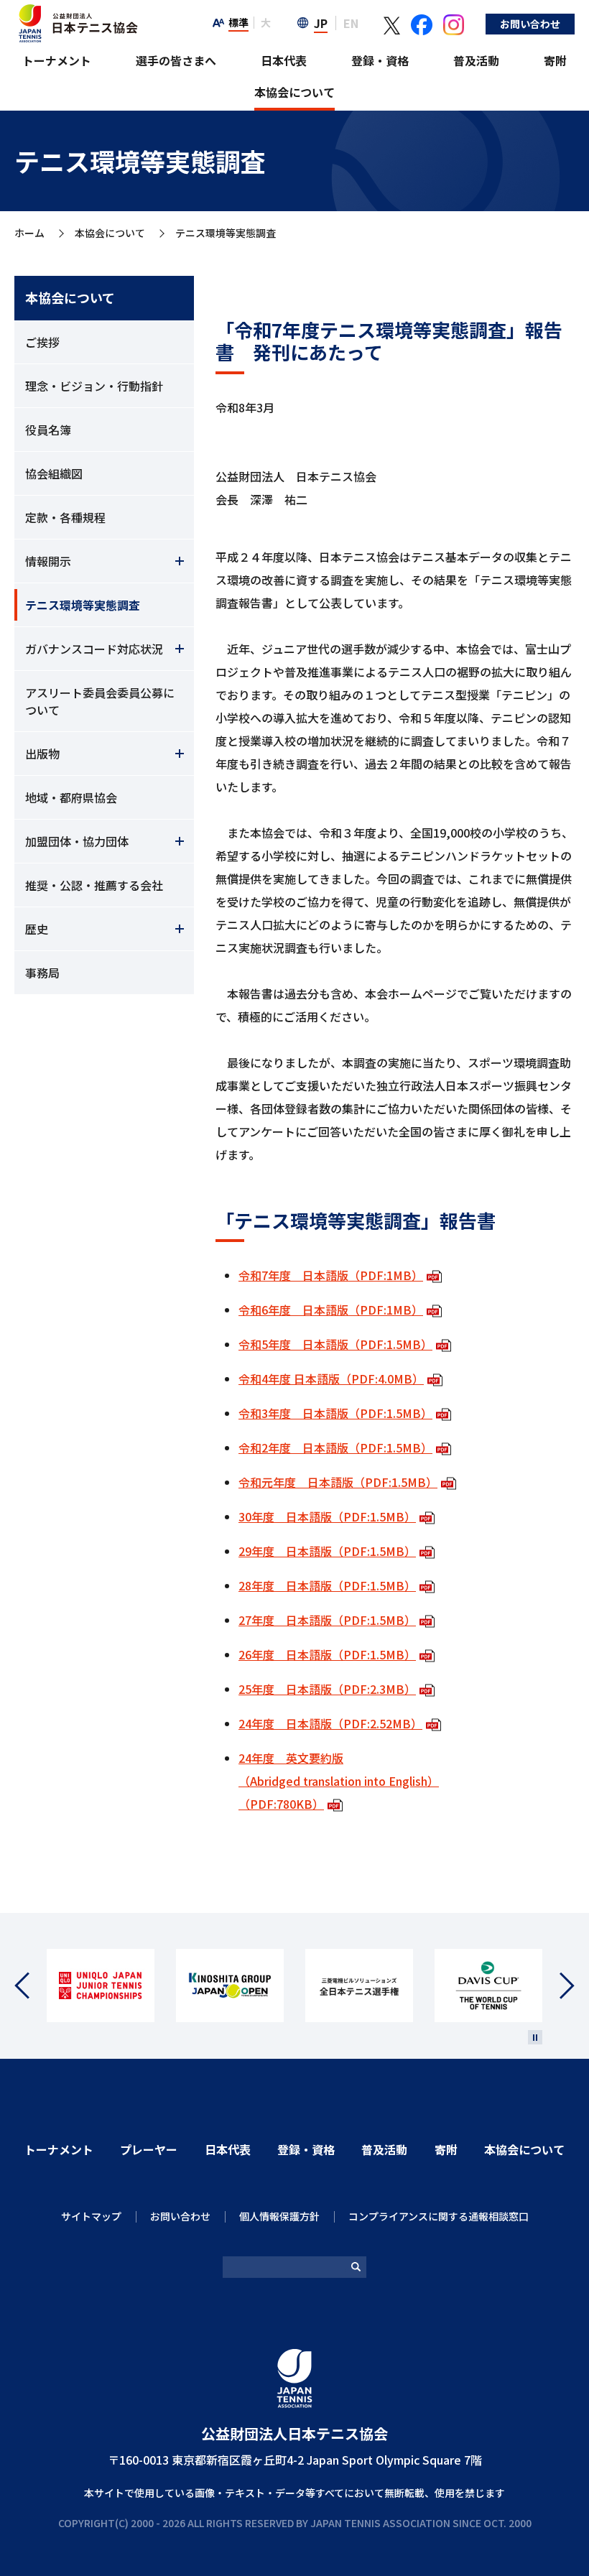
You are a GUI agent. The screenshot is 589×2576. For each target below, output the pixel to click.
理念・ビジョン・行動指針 (94, 386)
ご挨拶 (42, 342)
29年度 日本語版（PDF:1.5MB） (327, 1551)
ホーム (29, 233)
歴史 (37, 929)
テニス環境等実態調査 (83, 605)
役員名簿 (48, 430)
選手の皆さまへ (176, 60)
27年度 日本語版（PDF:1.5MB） (327, 1620)
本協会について (294, 92)
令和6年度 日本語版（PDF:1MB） (331, 1310)
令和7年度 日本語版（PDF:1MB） (331, 1275)
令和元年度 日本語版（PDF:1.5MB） (338, 1482)
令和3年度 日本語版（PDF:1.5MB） (335, 1413)
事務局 (42, 973)
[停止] (535, 2037)
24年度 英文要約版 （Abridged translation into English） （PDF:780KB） (339, 1781)
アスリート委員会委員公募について (100, 701)
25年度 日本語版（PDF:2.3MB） (327, 1689)
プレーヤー (149, 2149)
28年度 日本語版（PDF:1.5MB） (327, 1585)
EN (351, 23)
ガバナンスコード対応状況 (94, 649)
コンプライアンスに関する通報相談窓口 (439, 2216)
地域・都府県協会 (71, 797)
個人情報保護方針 (279, 2216)
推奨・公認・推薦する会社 (94, 885)
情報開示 (48, 561)
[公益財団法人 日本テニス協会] (76, 11)
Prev (31, 1986)
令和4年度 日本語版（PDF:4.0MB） (331, 1379)
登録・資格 (380, 60)
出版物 (42, 754)
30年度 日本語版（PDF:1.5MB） (327, 1516)
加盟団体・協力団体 (77, 841)
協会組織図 (54, 473)
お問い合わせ (530, 24)
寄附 (555, 60)
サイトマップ (91, 2216)
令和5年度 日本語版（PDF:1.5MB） (335, 1344)
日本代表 (284, 60)
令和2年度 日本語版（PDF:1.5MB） (335, 1447)
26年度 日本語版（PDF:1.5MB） (327, 1654)
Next (558, 1986)
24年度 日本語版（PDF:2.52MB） (330, 1723)
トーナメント (57, 60)
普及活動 (476, 60)
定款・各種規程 (65, 517)
